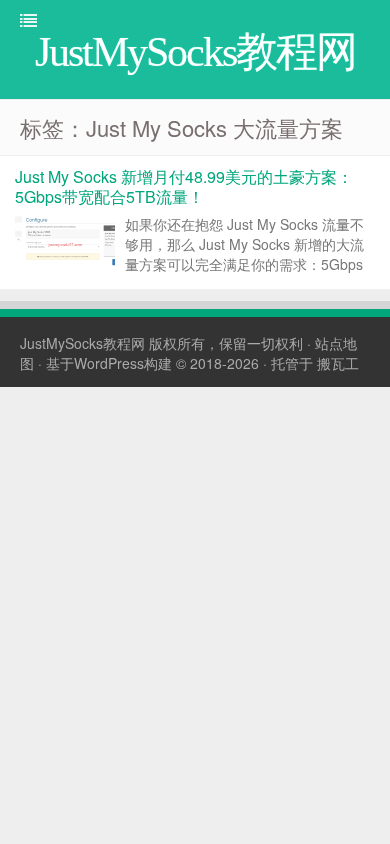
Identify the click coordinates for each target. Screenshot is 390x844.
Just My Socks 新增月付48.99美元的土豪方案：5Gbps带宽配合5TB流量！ (184, 186)
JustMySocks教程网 (82, 343)
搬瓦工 (338, 363)
